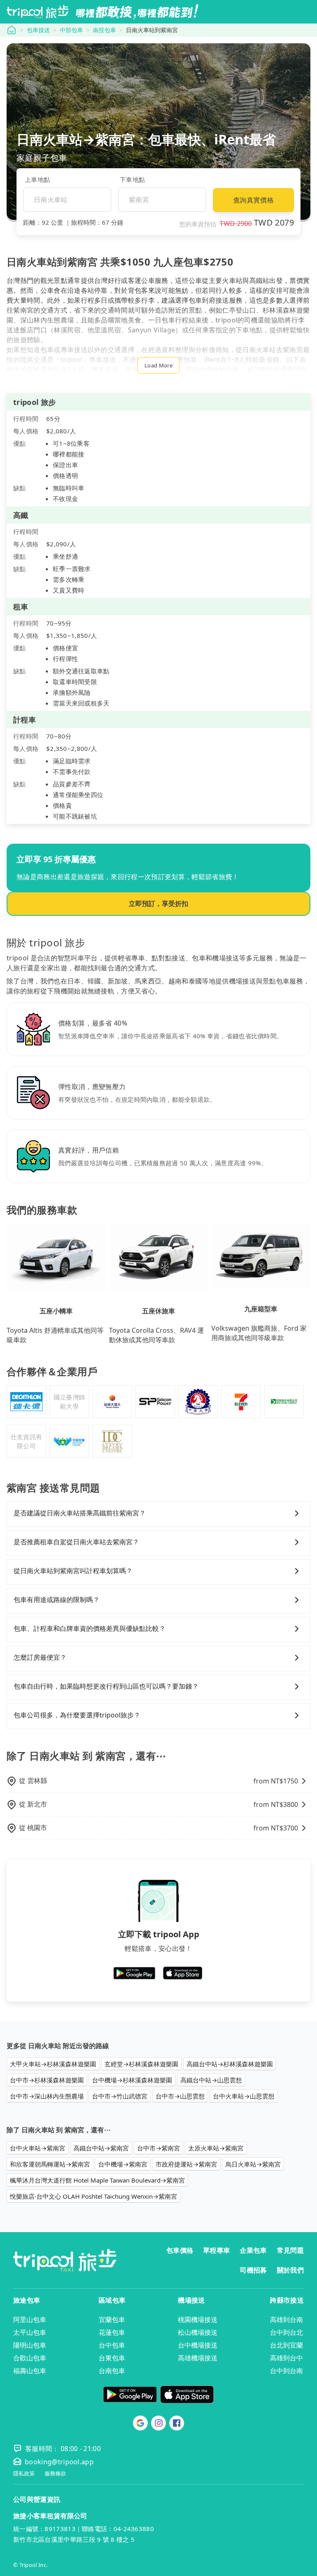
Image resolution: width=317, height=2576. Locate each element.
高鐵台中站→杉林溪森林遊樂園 (230, 2064)
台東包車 (112, 2358)
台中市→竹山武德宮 (120, 2096)
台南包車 (112, 2371)
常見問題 (290, 2250)
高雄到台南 (286, 2320)
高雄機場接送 (198, 2358)
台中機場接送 (198, 2345)
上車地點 (37, 179)
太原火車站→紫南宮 (216, 2148)
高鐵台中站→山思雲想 (211, 2080)
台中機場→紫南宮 (123, 2164)
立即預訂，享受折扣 (158, 903)
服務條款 (55, 2474)
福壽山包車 (30, 2371)
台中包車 (112, 2345)
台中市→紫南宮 (158, 2148)
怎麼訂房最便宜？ (40, 1657)
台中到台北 (286, 2332)
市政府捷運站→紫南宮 (186, 2164)
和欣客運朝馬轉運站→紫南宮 (50, 2164)
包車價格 (180, 2250)
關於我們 (290, 2270)
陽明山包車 (30, 2345)
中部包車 (71, 30)
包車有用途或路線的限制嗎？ (57, 1600)
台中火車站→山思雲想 (244, 2096)
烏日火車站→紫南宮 (253, 2164)
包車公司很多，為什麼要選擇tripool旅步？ (77, 1715)
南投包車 (104, 30)
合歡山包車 (30, 2358)
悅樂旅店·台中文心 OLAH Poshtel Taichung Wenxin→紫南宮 (93, 2196)
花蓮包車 (112, 2332)
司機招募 (253, 2270)
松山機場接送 (198, 2332)
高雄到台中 (286, 2358)
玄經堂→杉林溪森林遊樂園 (141, 2064)
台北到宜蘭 (286, 2345)
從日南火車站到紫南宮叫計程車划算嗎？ (73, 1571)
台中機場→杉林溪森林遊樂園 (132, 2080)
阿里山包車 (30, 2320)
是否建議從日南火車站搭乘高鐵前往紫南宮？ (80, 1513)
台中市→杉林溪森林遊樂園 (47, 2080)
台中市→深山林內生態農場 (47, 2096)
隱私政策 (24, 2474)
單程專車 (216, 2250)
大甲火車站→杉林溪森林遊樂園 (53, 2064)
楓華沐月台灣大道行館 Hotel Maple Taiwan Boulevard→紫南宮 (97, 2180)
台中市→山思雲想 (180, 2096)
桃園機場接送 (198, 2320)
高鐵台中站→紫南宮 (101, 2148)
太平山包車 (30, 2332)
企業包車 (253, 2250)
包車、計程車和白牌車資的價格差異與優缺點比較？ (90, 1628)
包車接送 (38, 30)
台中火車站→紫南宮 (38, 2148)
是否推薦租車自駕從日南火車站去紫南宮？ (76, 1542)
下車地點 (132, 179)
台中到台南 (286, 2371)
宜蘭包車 (112, 2320)
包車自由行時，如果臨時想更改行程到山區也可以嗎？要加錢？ (106, 1686)
